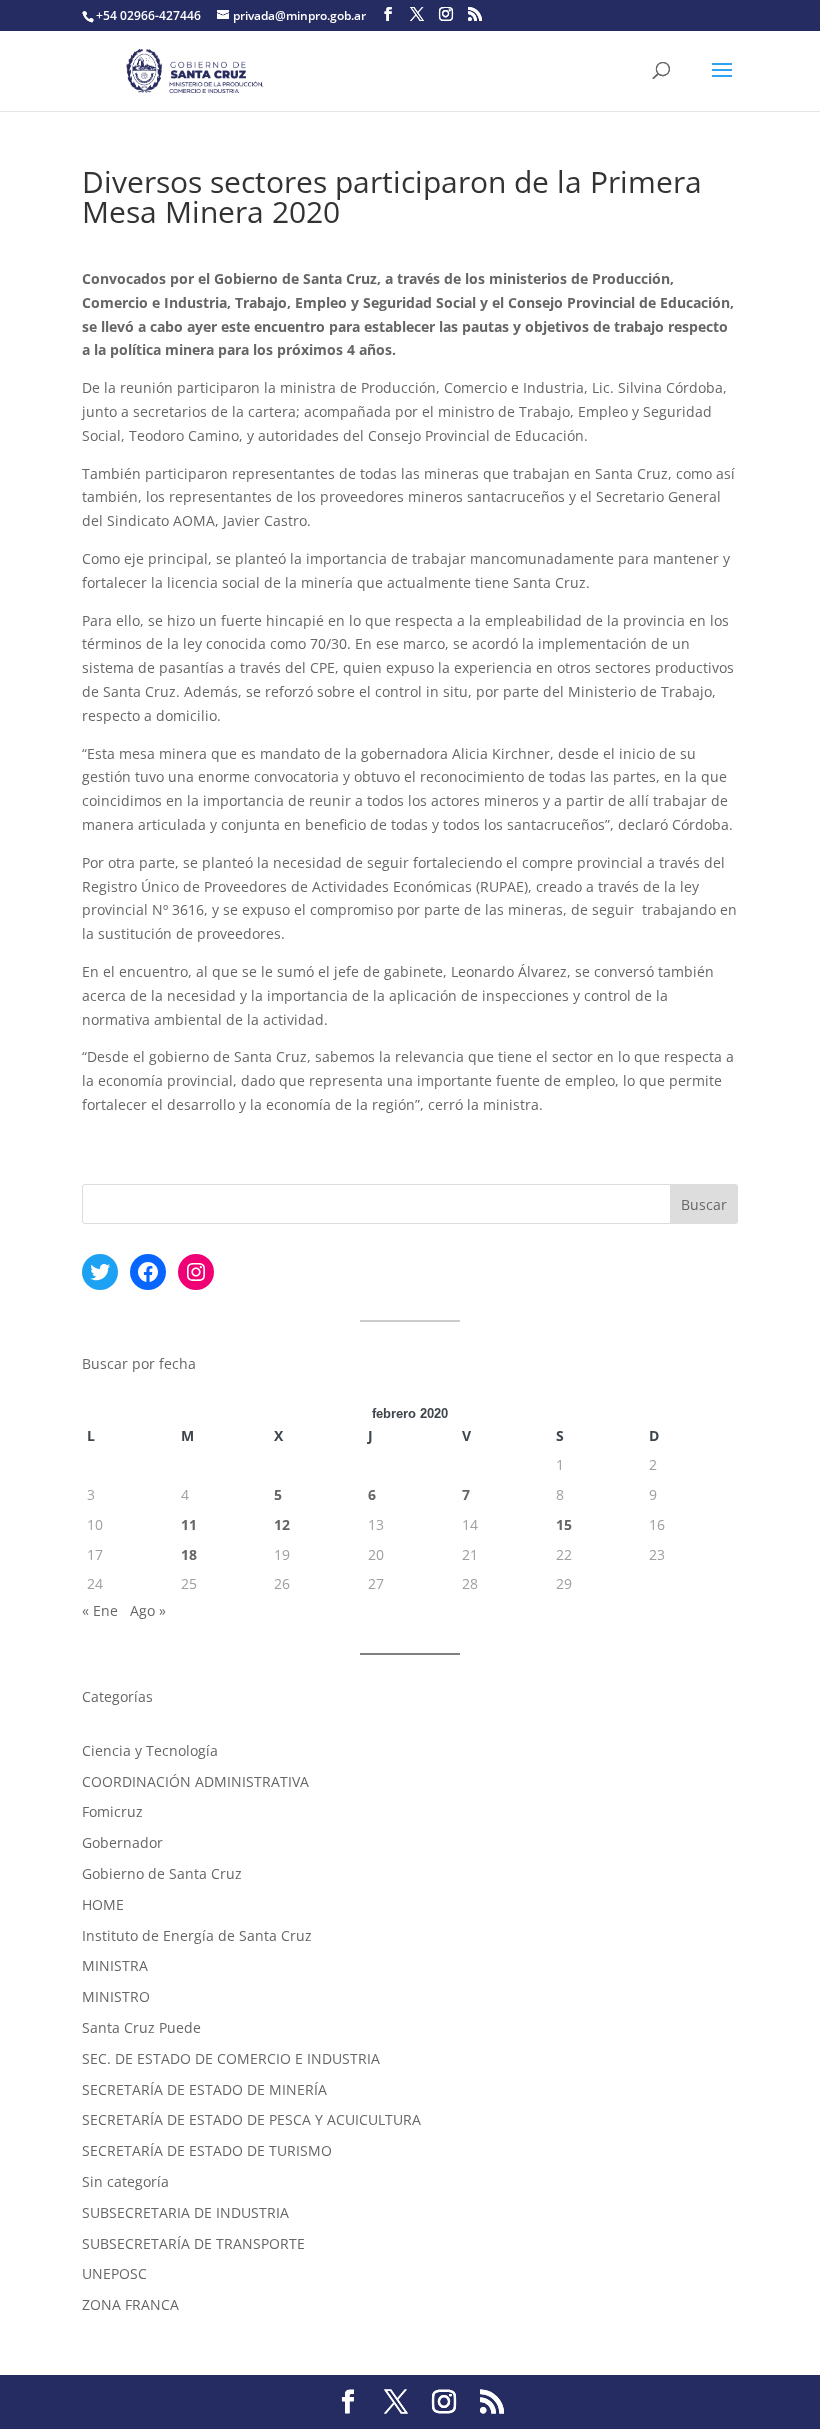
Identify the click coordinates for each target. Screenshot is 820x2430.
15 (564, 1524)
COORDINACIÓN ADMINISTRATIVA (195, 1781)
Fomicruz (112, 1811)
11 (189, 1524)
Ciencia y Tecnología (150, 1750)
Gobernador (122, 1842)
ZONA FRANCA (130, 2304)
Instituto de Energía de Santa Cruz (197, 1935)
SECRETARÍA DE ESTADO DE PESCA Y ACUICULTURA (251, 2119)
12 (282, 1524)
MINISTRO (116, 1996)
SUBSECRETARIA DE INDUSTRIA (185, 2212)
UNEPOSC (114, 2273)
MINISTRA (115, 1965)
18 (189, 1554)
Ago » (148, 1610)
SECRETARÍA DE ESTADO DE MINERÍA (204, 2089)
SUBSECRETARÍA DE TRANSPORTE (193, 2243)
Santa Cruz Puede (141, 2027)
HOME (103, 1904)
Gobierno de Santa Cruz (162, 1873)
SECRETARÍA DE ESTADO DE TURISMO (207, 2150)
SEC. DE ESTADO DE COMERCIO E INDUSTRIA (231, 2058)
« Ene (100, 1610)
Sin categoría (125, 2181)
